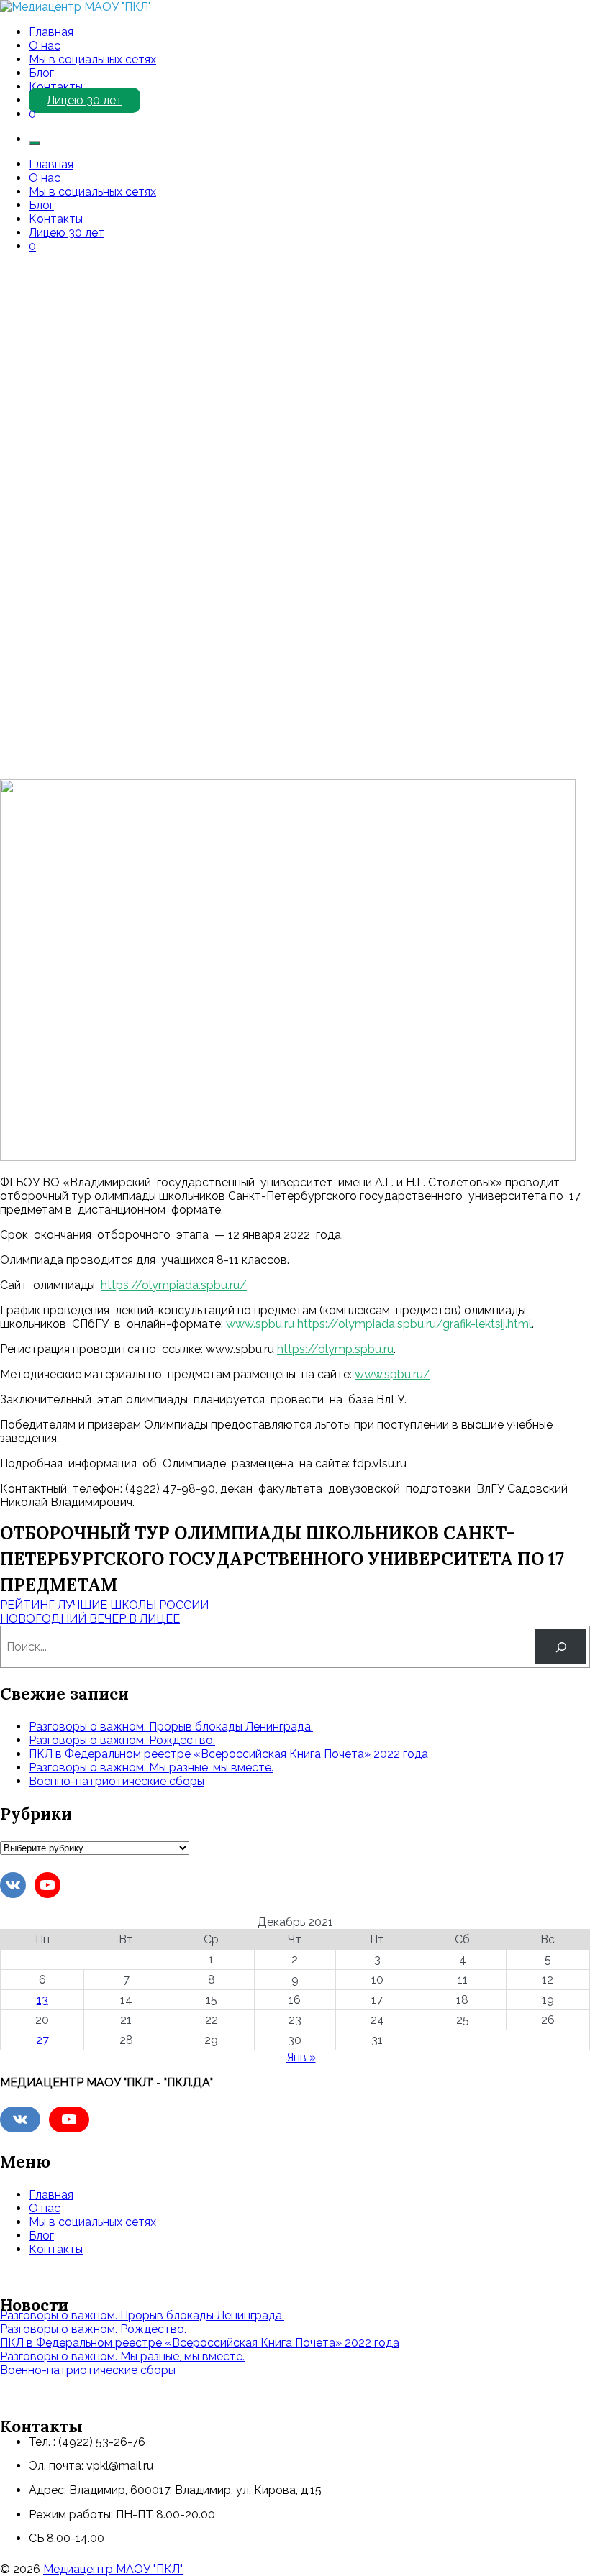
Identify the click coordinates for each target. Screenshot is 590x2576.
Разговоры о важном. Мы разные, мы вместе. (151, 1768)
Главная (51, 32)
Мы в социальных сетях (92, 59)
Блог (41, 73)
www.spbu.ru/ (392, 1374)
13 (42, 2000)
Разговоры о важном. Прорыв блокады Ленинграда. (171, 1727)
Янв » (301, 2057)
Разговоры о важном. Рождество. (122, 1740)
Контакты (56, 87)
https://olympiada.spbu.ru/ (174, 1285)
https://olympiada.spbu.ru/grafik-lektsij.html (414, 1324)
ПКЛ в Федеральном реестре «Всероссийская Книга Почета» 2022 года (228, 1754)
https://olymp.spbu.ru (335, 1349)
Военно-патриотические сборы (117, 1781)
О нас (45, 46)
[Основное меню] (35, 143)
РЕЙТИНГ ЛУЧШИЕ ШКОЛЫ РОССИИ (104, 1605)
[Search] (561, 1647)
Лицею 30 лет (85, 100)
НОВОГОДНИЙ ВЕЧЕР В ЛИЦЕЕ (90, 1619)
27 (42, 2040)
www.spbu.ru (260, 1324)
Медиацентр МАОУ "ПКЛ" (113, 2569)
